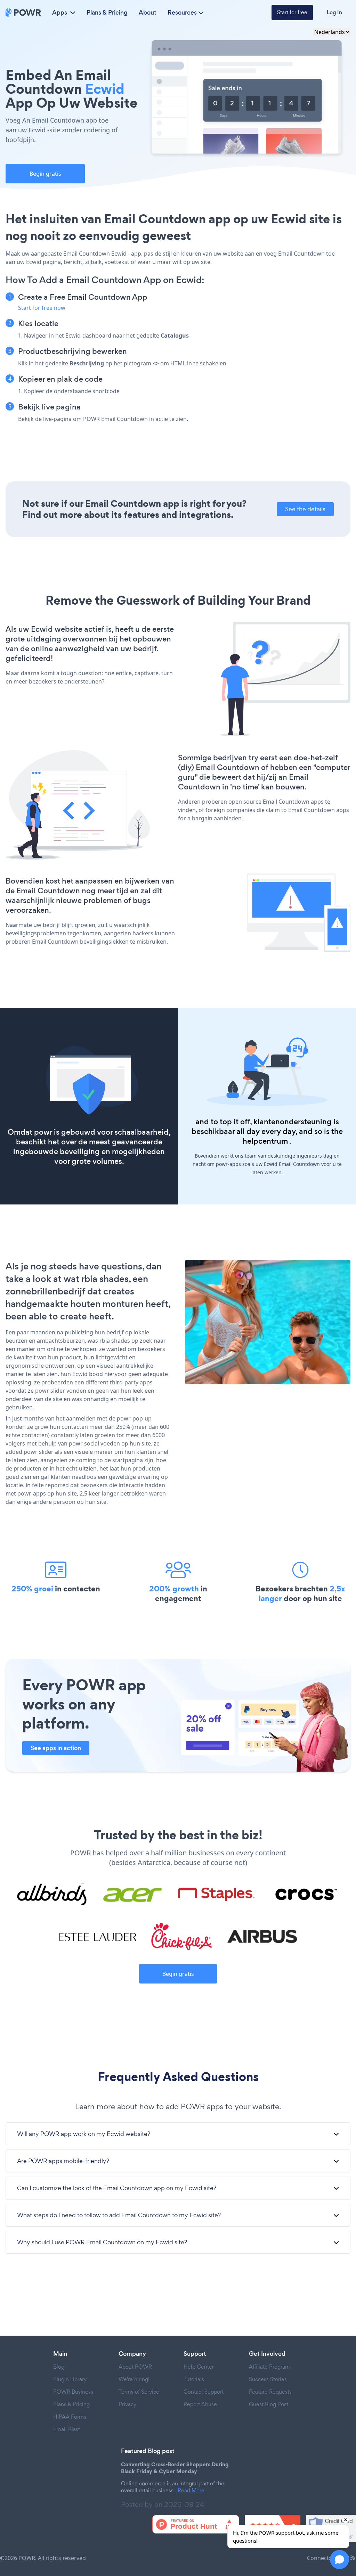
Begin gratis (45, 174)
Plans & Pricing (107, 13)
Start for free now (42, 308)
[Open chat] (339, 2560)
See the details (305, 509)
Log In (334, 12)
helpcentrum (265, 1141)
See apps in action (56, 1748)
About (148, 13)
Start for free (292, 12)
